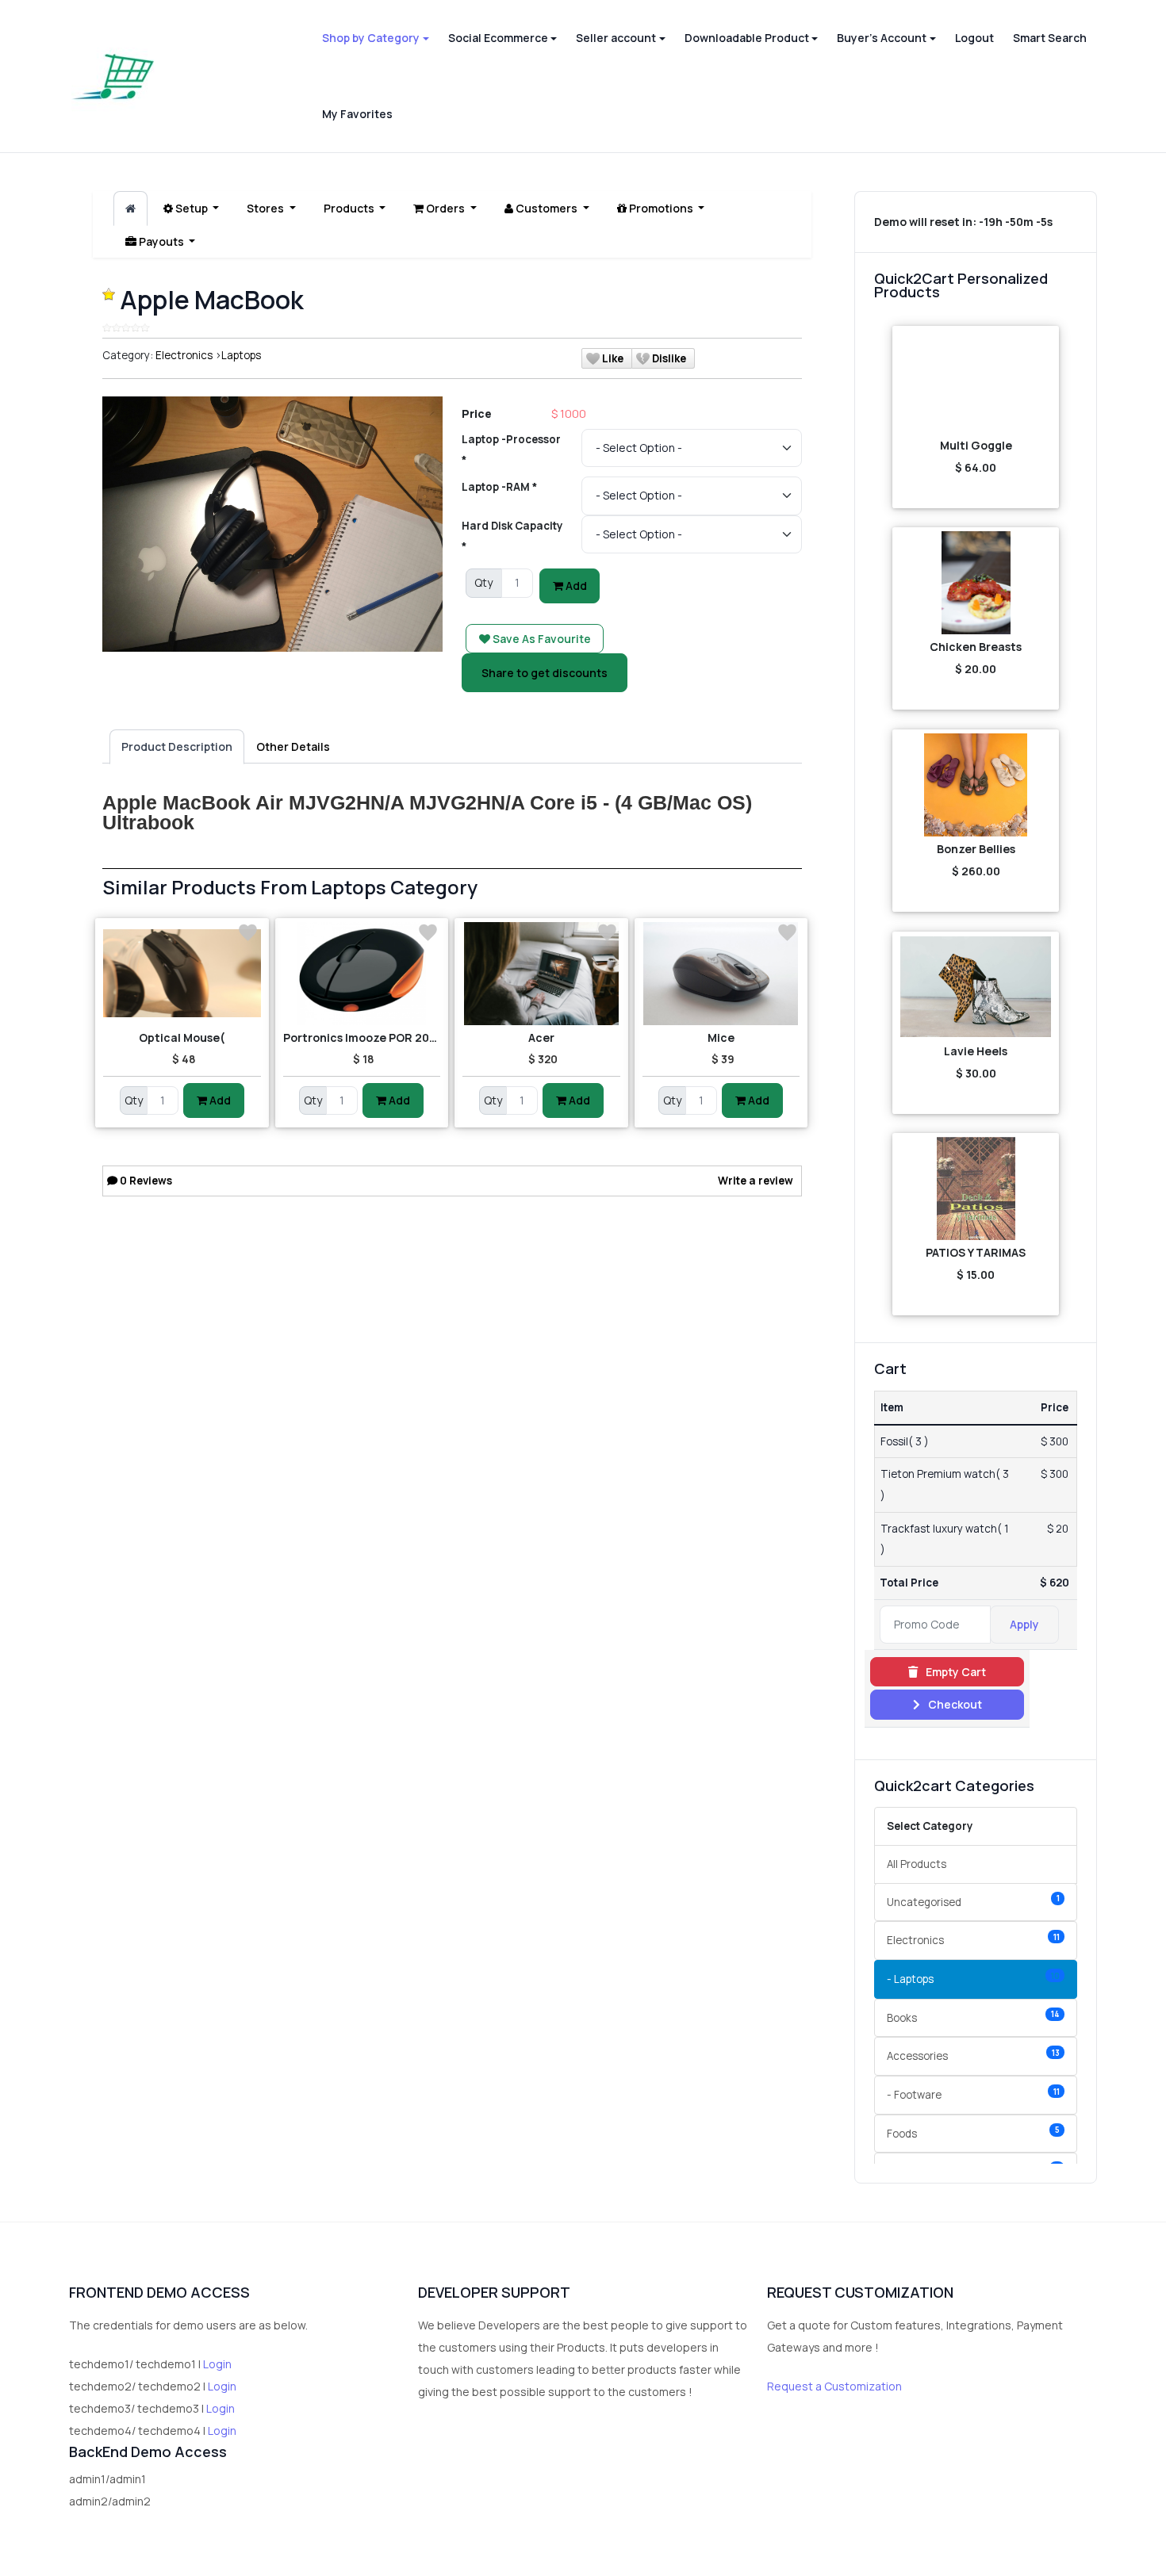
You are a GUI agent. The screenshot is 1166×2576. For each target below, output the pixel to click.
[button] (375, 38)
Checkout (954, 1704)
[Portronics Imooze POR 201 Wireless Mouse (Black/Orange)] (362, 974)
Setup (192, 208)
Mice (721, 1037)
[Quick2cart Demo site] (113, 77)
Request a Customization (834, 2386)
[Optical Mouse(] (182, 974)
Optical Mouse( (182, 1037)
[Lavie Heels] (976, 987)
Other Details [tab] (293, 746)
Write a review (756, 1181)
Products (350, 208)
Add (575, 586)
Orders (445, 208)
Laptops (241, 355)
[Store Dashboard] (130, 209)
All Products (917, 1864)
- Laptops (973, 1979)
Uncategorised (973, 1901)
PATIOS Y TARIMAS (976, 1252)
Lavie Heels (976, 1051)
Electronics (184, 355)
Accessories (973, 2055)
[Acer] (541, 974)
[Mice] (721, 974)
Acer (541, 1037)
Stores (267, 208)
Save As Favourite (541, 639)
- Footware (973, 2094)
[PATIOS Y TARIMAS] (976, 1188)
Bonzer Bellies (976, 849)
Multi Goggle (976, 445)
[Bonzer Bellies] (976, 785)
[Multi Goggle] (976, 381)
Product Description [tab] (177, 746)
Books (973, 2017)
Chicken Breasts (976, 647)
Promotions (661, 208)
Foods (973, 2132)
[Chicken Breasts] (976, 583)
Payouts (161, 241)
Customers (547, 208)
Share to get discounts (545, 673)
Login (217, 2364)
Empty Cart (955, 1672)
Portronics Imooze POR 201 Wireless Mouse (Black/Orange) (362, 1037)
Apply (1024, 1624)
